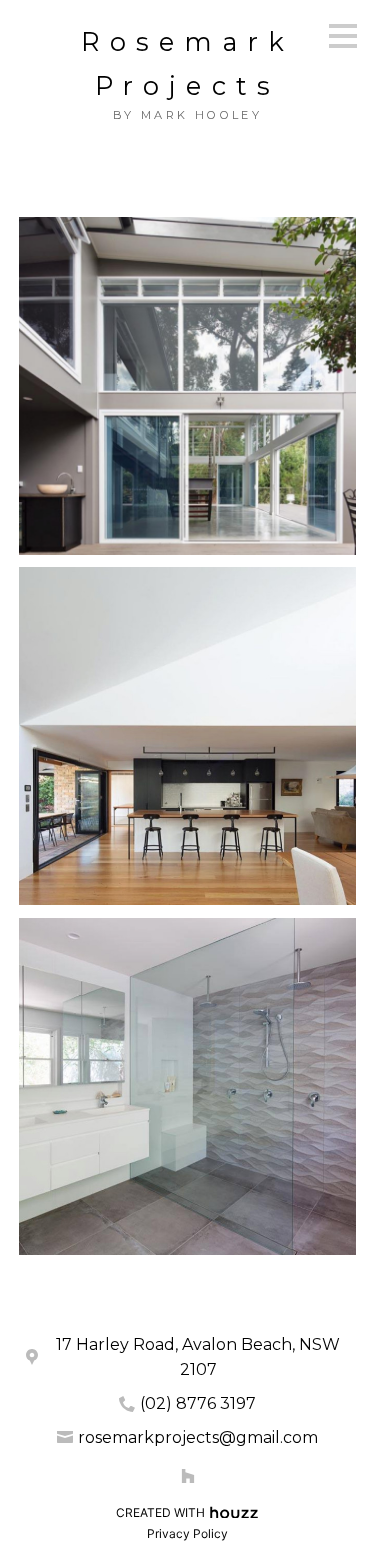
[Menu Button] (343, 36)
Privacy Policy (187, 1533)
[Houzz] (188, 1476)
